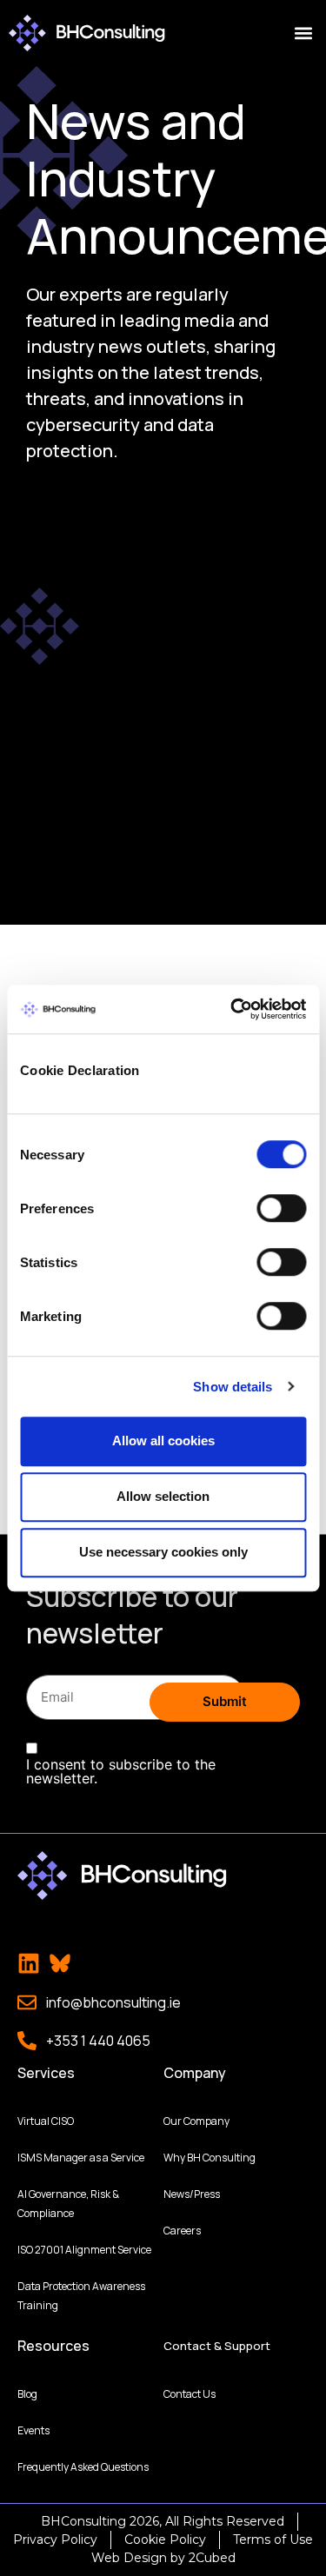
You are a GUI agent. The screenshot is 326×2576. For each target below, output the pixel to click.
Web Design (129, 2558)
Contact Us (190, 2394)
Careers (182, 2231)
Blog (27, 2394)
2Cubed (212, 2558)
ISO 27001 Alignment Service (84, 2250)
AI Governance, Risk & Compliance (68, 2204)
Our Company (196, 2121)
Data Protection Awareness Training (81, 2296)
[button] (303, 33)
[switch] (281, 1208)
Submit (225, 1701)
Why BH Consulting (210, 2158)
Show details (233, 1387)
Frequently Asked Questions (83, 2467)
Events (33, 2430)
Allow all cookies (163, 1441)
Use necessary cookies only (163, 1552)
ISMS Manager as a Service (81, 2158)
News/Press (192, 2194)
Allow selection (163, 1496)
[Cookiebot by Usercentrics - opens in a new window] (232, 1009)
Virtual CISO (46, 2121)
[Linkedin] (29, 1963)
